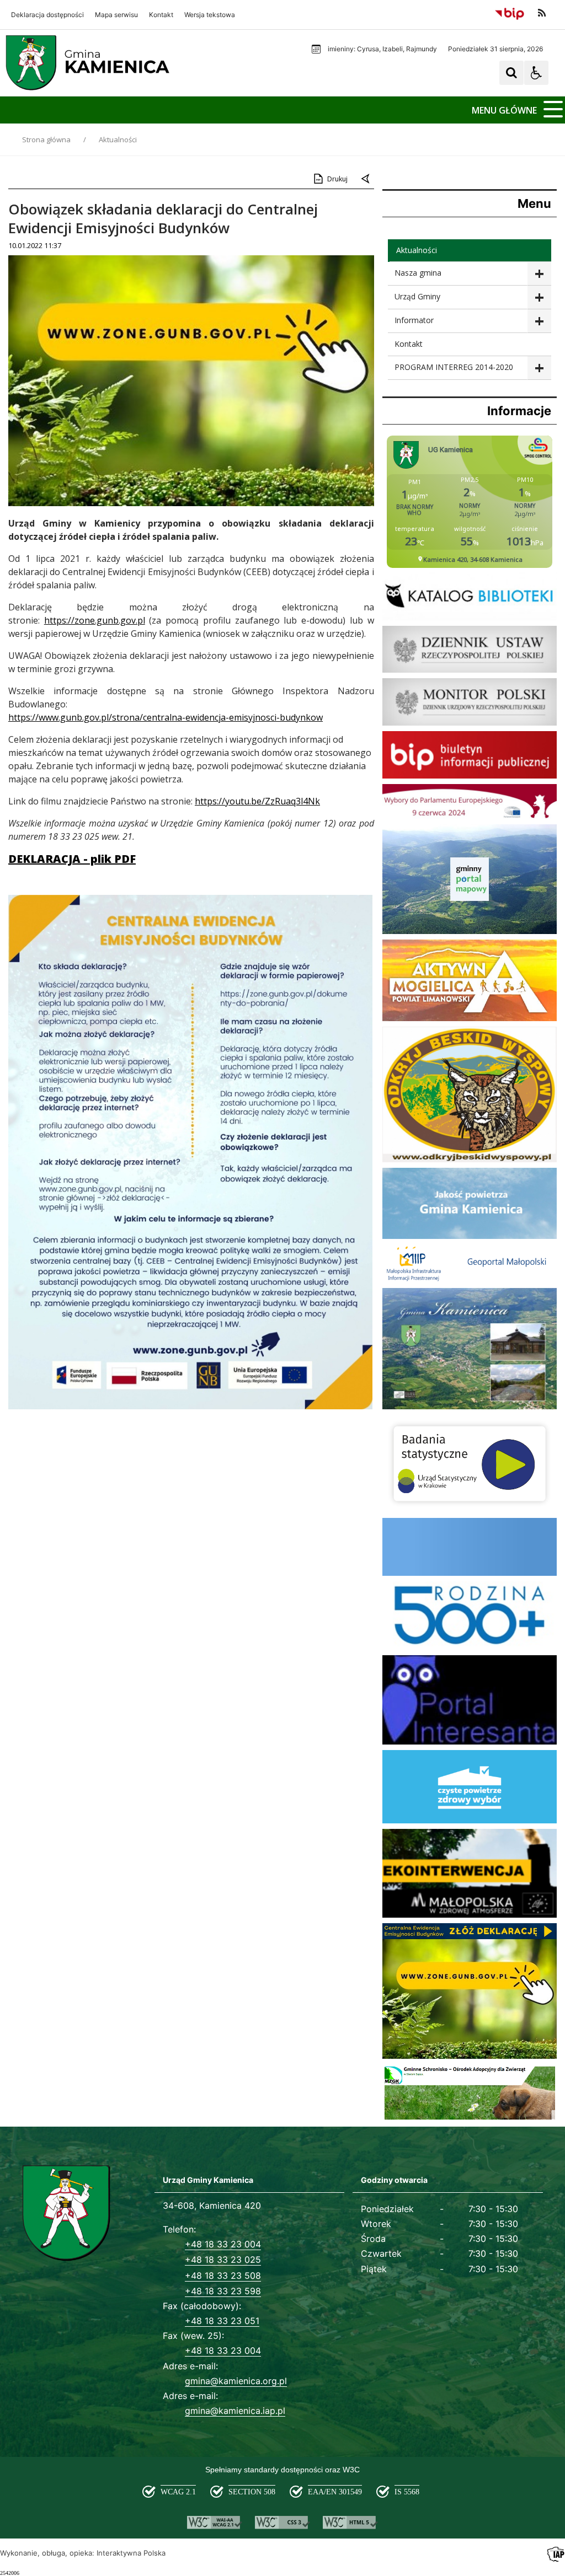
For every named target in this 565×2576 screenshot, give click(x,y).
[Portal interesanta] (470, 1742)
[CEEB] (470, 2056)
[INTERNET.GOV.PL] (470, 1573)
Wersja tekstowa (210, 15)
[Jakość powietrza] (470, 1236)
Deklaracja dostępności (47, 15)
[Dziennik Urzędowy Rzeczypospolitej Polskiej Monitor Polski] (470, 723)
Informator (414, 320)
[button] (536, 73)
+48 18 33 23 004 (223, 2244)
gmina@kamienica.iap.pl (235, 2411)
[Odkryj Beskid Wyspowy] (470, 1159)
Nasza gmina (418, 273)
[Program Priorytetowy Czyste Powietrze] (470, 1820)
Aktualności (417, 250)
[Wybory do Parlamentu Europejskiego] (470, 816)
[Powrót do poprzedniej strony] (366, 179)
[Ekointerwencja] (470, 1915)
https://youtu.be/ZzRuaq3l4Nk (257, 801)
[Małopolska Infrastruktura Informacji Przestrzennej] (470, 1279)
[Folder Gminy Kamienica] (470, 1406)
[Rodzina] (470, 1647)
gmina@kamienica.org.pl (236, 2381)
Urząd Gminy (417, 296)
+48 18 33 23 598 (223, 2291)
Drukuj (337, 179)
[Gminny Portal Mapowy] (470, 931)
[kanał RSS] (542, 13)
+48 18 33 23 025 (223, 2260)
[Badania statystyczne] (470, 1509)
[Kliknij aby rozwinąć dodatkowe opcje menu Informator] (539, 321)
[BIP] (470, 776)
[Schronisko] (470, 2118)
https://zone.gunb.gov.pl (95, 620)
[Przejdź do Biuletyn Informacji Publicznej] (510, 13)
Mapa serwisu (116, 15)
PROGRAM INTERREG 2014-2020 (454, 367)
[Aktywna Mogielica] (470, 1018)
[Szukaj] (511, 73)
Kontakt (161, 15)
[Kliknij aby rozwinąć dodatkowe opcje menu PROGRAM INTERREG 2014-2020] (539, 368)
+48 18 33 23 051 (222, 2321)
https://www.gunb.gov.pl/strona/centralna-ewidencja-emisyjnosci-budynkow (166, 717)
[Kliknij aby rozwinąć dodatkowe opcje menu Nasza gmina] (539, 274)
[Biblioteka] (470, 617)
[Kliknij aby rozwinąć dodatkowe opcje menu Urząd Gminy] (539, 297)
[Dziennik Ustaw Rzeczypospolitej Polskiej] (470, 670)
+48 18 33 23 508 (223, 2276)
